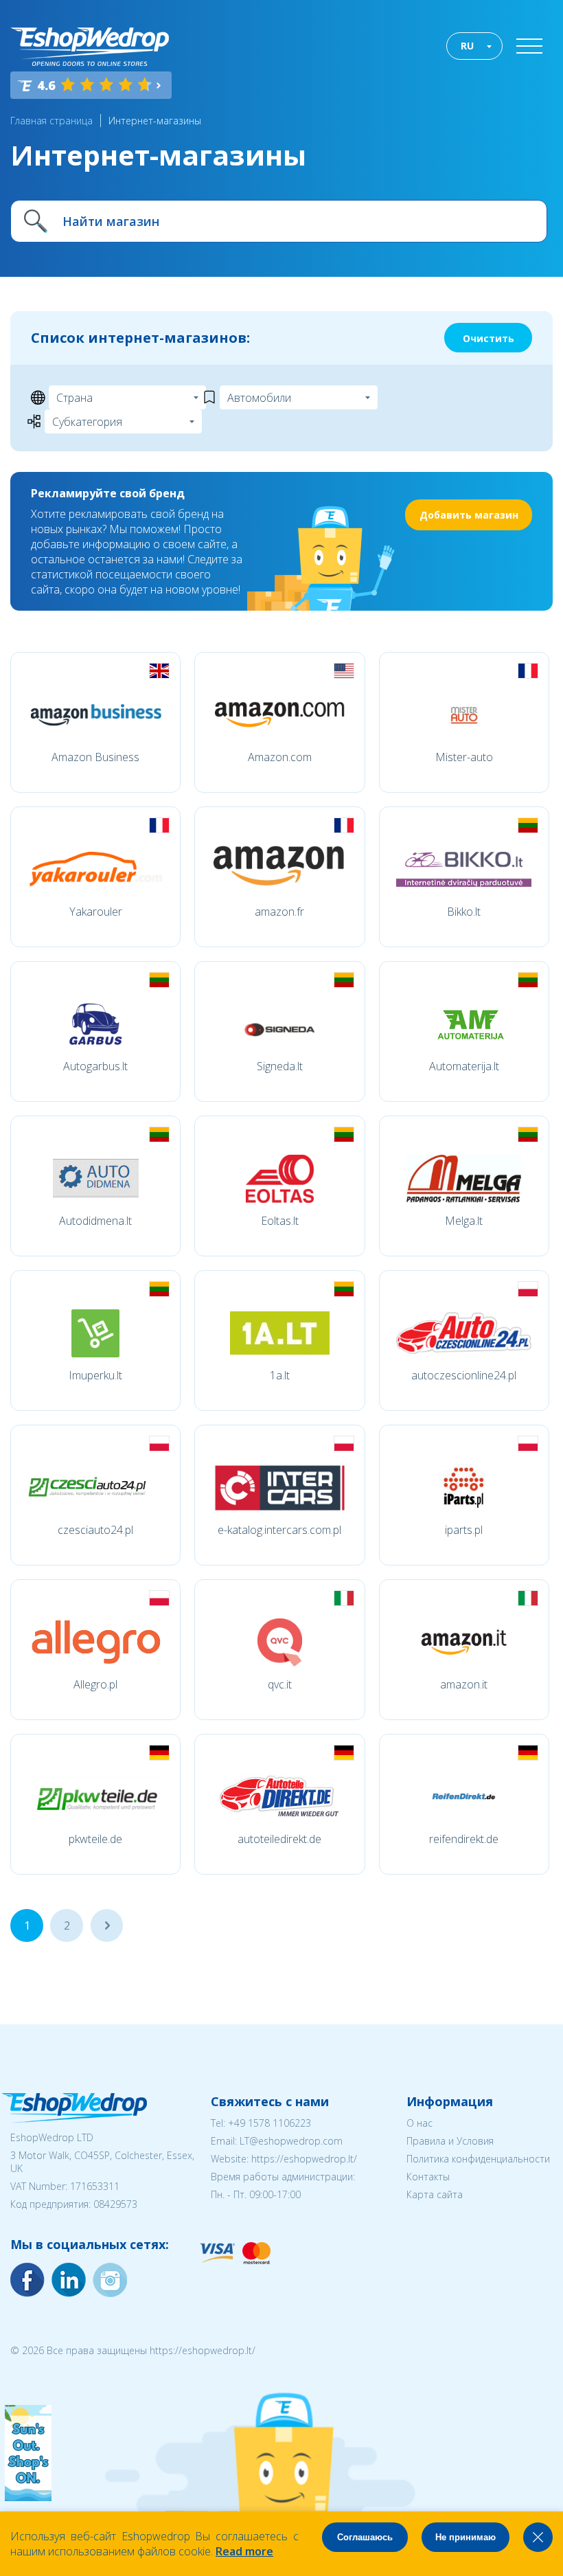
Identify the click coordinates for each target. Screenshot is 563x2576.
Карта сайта (435, 2194)
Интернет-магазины (155, 121)
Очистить (489, 338)
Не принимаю (466, 2537)
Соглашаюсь (365, 2537)
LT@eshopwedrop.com (291, 2141)
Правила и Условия (450, 2141)
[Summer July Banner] (28, 2497)
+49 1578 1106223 (269, 2123)
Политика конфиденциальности (478, 2159)
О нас (420, 2123)
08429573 (115, 2204)
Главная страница (51, 121)
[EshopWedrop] (90, 47)
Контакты (428, 2177)
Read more (244, 2551)
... (107, 1925)
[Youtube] (110, 2280)
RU (467, 46)
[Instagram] (69, 2280)
